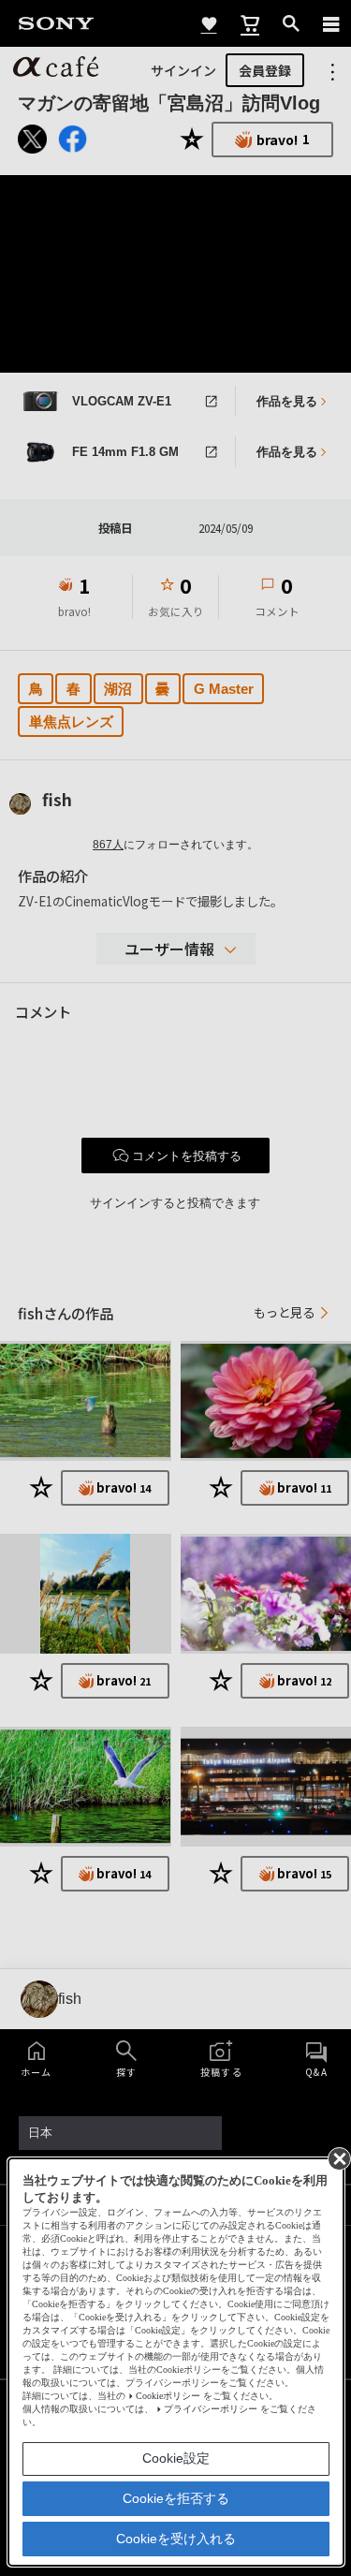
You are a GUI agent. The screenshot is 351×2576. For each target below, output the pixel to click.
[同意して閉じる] (338, 2157)
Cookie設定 (176, 2458)
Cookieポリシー (168, 2396)
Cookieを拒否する (176, 2498)
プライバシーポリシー (211, 2409)
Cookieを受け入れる (176, 2539)
